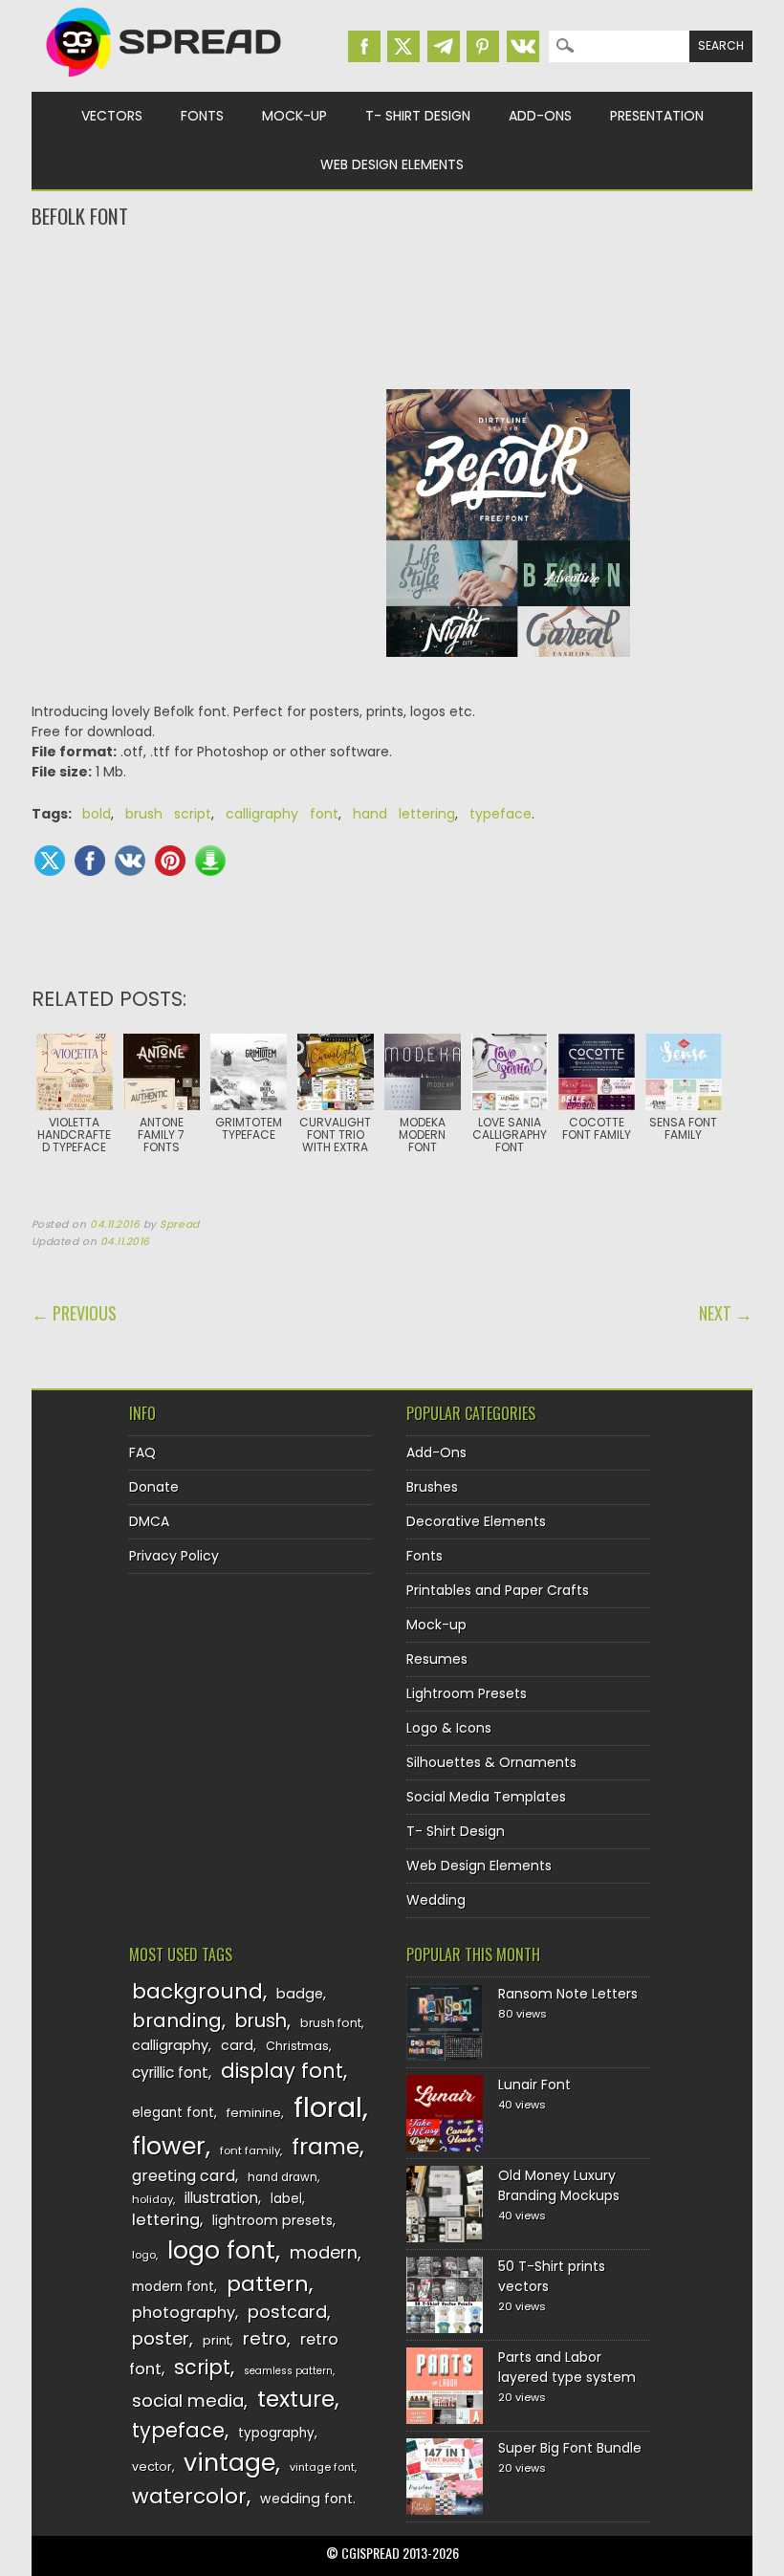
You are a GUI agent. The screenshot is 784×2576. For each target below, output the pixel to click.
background (197, 1991)
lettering (166, 2220)
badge (300, 1994)
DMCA (149, 1521)
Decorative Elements (476, 1521)
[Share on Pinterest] (170, 861)
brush (261, 2021)
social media (188, 2401)
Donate (154, 1487)
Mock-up (294, 116)
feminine (254, 2113)
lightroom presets (272, 2220)
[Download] (210, 861)
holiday (152, 2199)
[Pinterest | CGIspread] (483, 46)
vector (152, 2467)
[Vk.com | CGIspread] (523, 46)
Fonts (202, 116)
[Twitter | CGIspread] (403, 46)
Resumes (437, 1659)
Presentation (657, 116)
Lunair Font (534, 2085)
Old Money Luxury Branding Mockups (559, 2185)
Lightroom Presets (467, 1693)
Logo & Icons (449, 1728)
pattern (268, 2284)
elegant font (173, 2113)
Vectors (112, 116)
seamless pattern (288, 2371)
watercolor (189, 2496)
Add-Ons (540, 116)
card (237, 2045)
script (202, 2367)
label (286, 2199)
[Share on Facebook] (90, 861)
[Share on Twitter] (50, 861)
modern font (173, 2287)
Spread (179, 1224)
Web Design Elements (392, 164)
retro (265, 2338)
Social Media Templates (486, 1797)
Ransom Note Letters (568, 1994)
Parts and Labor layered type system (567, 2367)
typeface (501, 814)
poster (161, 2338)
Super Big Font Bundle (570, 2448)
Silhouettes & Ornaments (491, 1762)
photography (184, 2313)
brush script (168, 814)
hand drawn (283, 2177)
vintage (229, 2463)
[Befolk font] (509, 671)
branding (177, 2020)
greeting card (184, 2176)
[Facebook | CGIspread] (364, 46)
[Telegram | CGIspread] (444, 46)
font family (250, 2150)
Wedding (436, 1900)
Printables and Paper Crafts (498, 1590)
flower (169, 2146)
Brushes (432, 1487)
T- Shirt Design (418, 116)
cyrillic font (170, 2073)
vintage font (322, 2467)
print (217, 2340)
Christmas (297, 2046)
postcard (287, 2312)
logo (144, 2255)
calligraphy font (282, 814)
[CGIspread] (164, 81)
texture (296, 2399)
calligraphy (170, 2045)
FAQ (142, 1452)
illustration (221, 2198)
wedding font (306, 2499)
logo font (221, 2250)
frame (326, 2146)
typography (276, 2433)
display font (282, 2071)
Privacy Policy (174, 1556)
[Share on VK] (130, 861)
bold (97, 814)
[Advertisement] (392, 307)
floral (328, 2107)
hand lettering (404, 814)
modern (324, 2252)
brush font (331, 2023)
